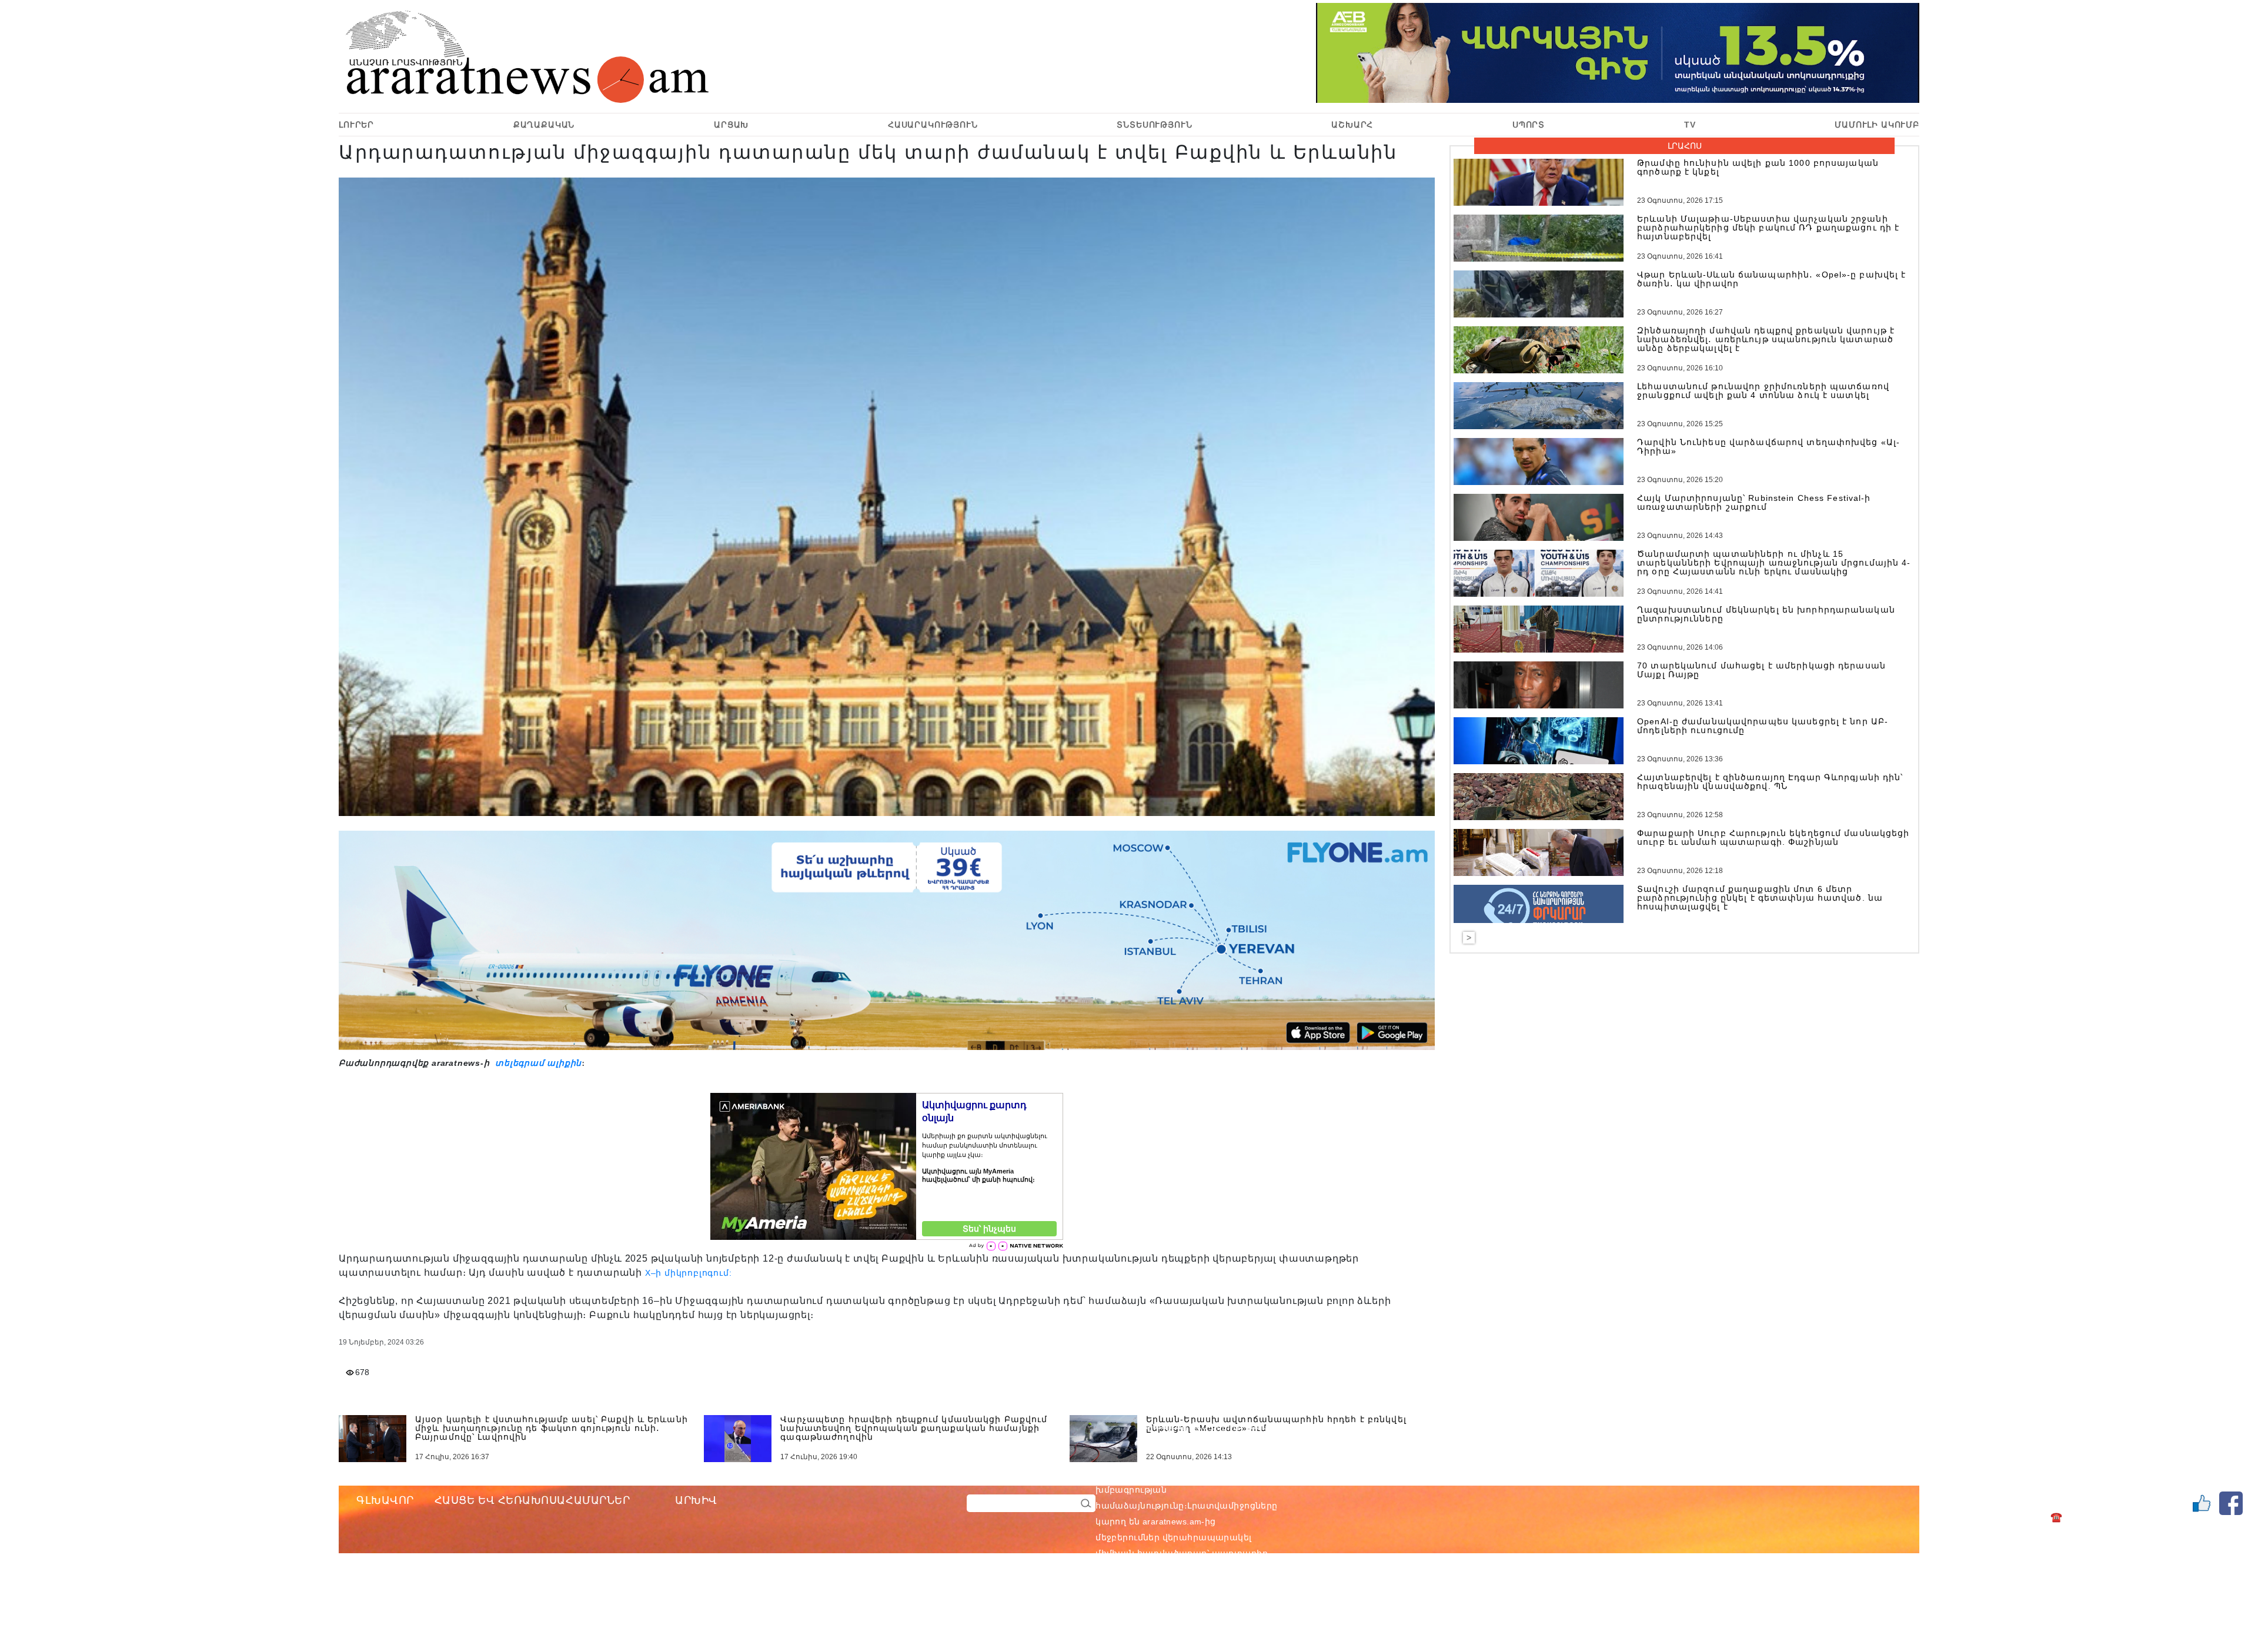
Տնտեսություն (1154, 125)
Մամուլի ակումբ (1877, 125)
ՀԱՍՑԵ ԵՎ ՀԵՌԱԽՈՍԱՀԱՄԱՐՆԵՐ (532, 1500)
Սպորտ (1529, 125)
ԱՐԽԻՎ (696, 1500)
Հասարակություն (933, 125)
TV (1690, 125)
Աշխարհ (1352, 125)
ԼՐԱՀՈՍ (1685, 146)
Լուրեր (356, 125)
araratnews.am (1228, 1474)
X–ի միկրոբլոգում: (689, 1273)
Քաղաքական (544, 125)
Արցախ (731, 125)
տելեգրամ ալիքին (537, 1063)
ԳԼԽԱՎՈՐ (385, 1500)
